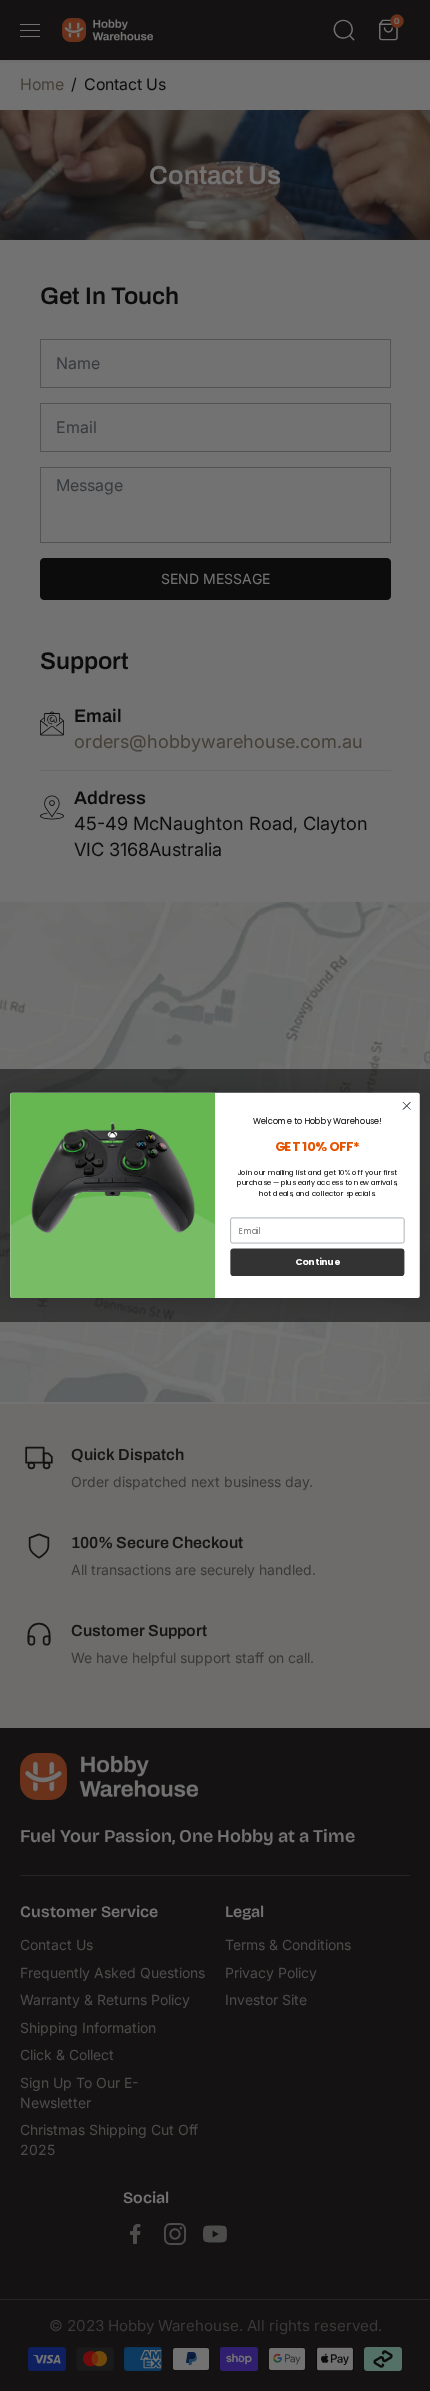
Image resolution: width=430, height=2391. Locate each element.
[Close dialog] (407, 1106)
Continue (317, 1262)
